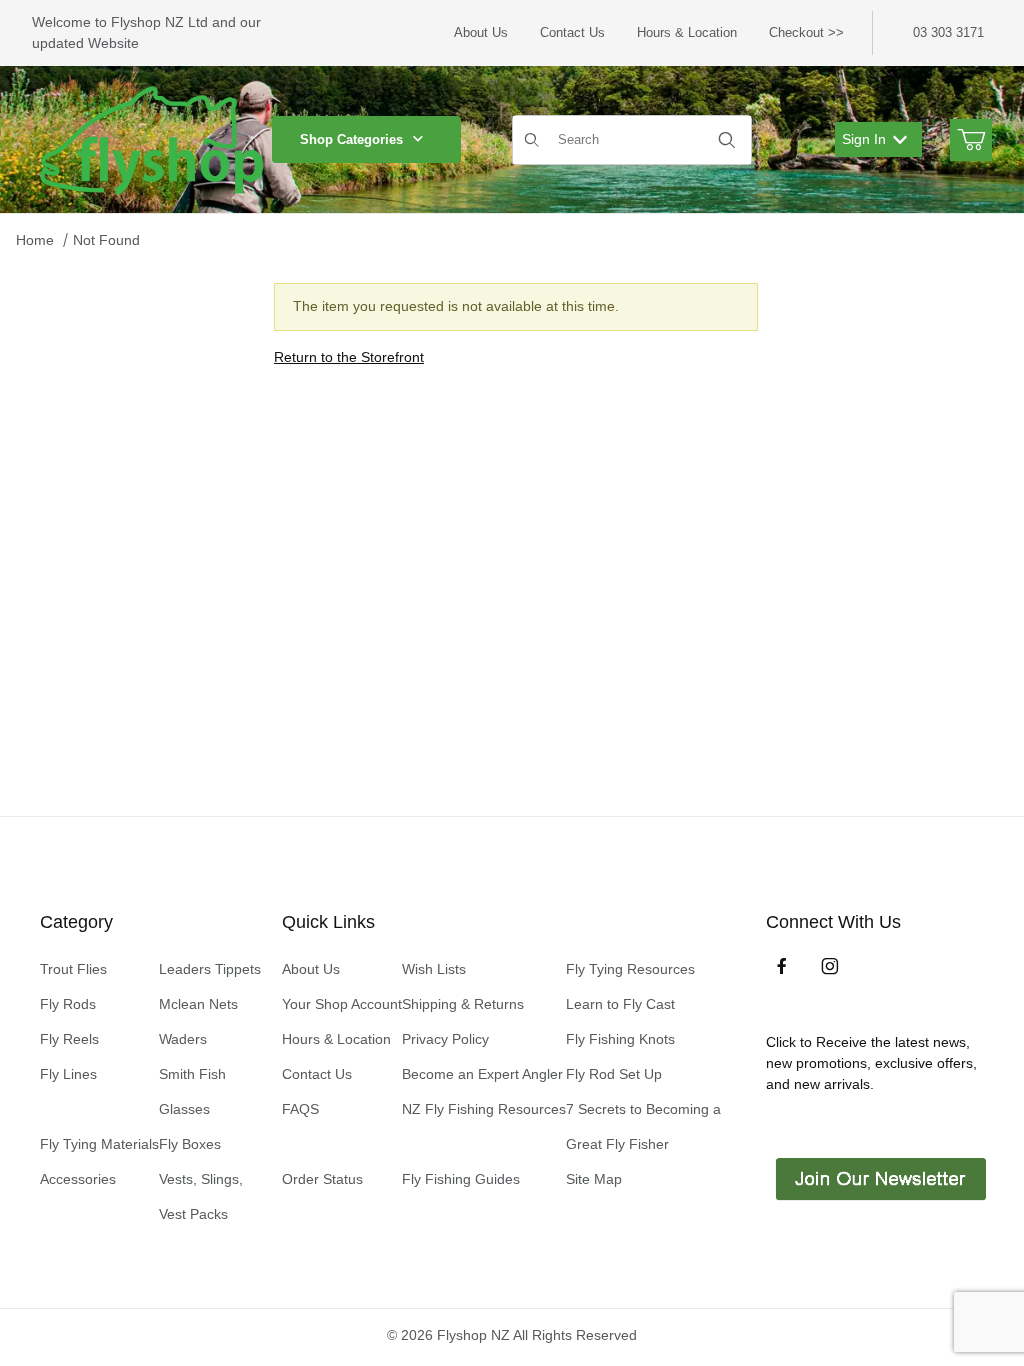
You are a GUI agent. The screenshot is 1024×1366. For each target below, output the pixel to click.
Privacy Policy (445, 1039)
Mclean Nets (198, 1004)
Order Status (322, 1179)
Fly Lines (68, 1074)
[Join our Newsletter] (879, 1177)
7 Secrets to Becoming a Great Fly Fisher (643, 1126)
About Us (481, 32)
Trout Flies (73, 969)
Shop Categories (351, 139)
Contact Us (572, 32)
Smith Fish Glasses (192, 1091)
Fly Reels (69, 1039)
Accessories (78, 1179)
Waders (183, 1039)
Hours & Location (687, 32)
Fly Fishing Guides (461, 1179)
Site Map (594, 1179)
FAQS (300, 1109)
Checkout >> (806, 32)
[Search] (727, 140)
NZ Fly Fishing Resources (484, 1109)
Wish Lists (434, 969)
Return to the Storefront (349, 357)
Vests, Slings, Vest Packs (201, 1196)
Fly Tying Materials (99, 1144)
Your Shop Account (342, 1004)
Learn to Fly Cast (620, 1004)
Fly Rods (68, 1004)
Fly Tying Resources (630, 969)
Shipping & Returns (463, 1004)
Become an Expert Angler (482, 1074)
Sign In (864, 139)
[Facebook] (782, 966)
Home (35, 240)
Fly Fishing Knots (620, 1039)
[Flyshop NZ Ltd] (152, 138)
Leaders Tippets (210, 969)
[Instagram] (830, 966)
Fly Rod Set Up (614, 1074)
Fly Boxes (190, 1144)
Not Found (106, 240)
